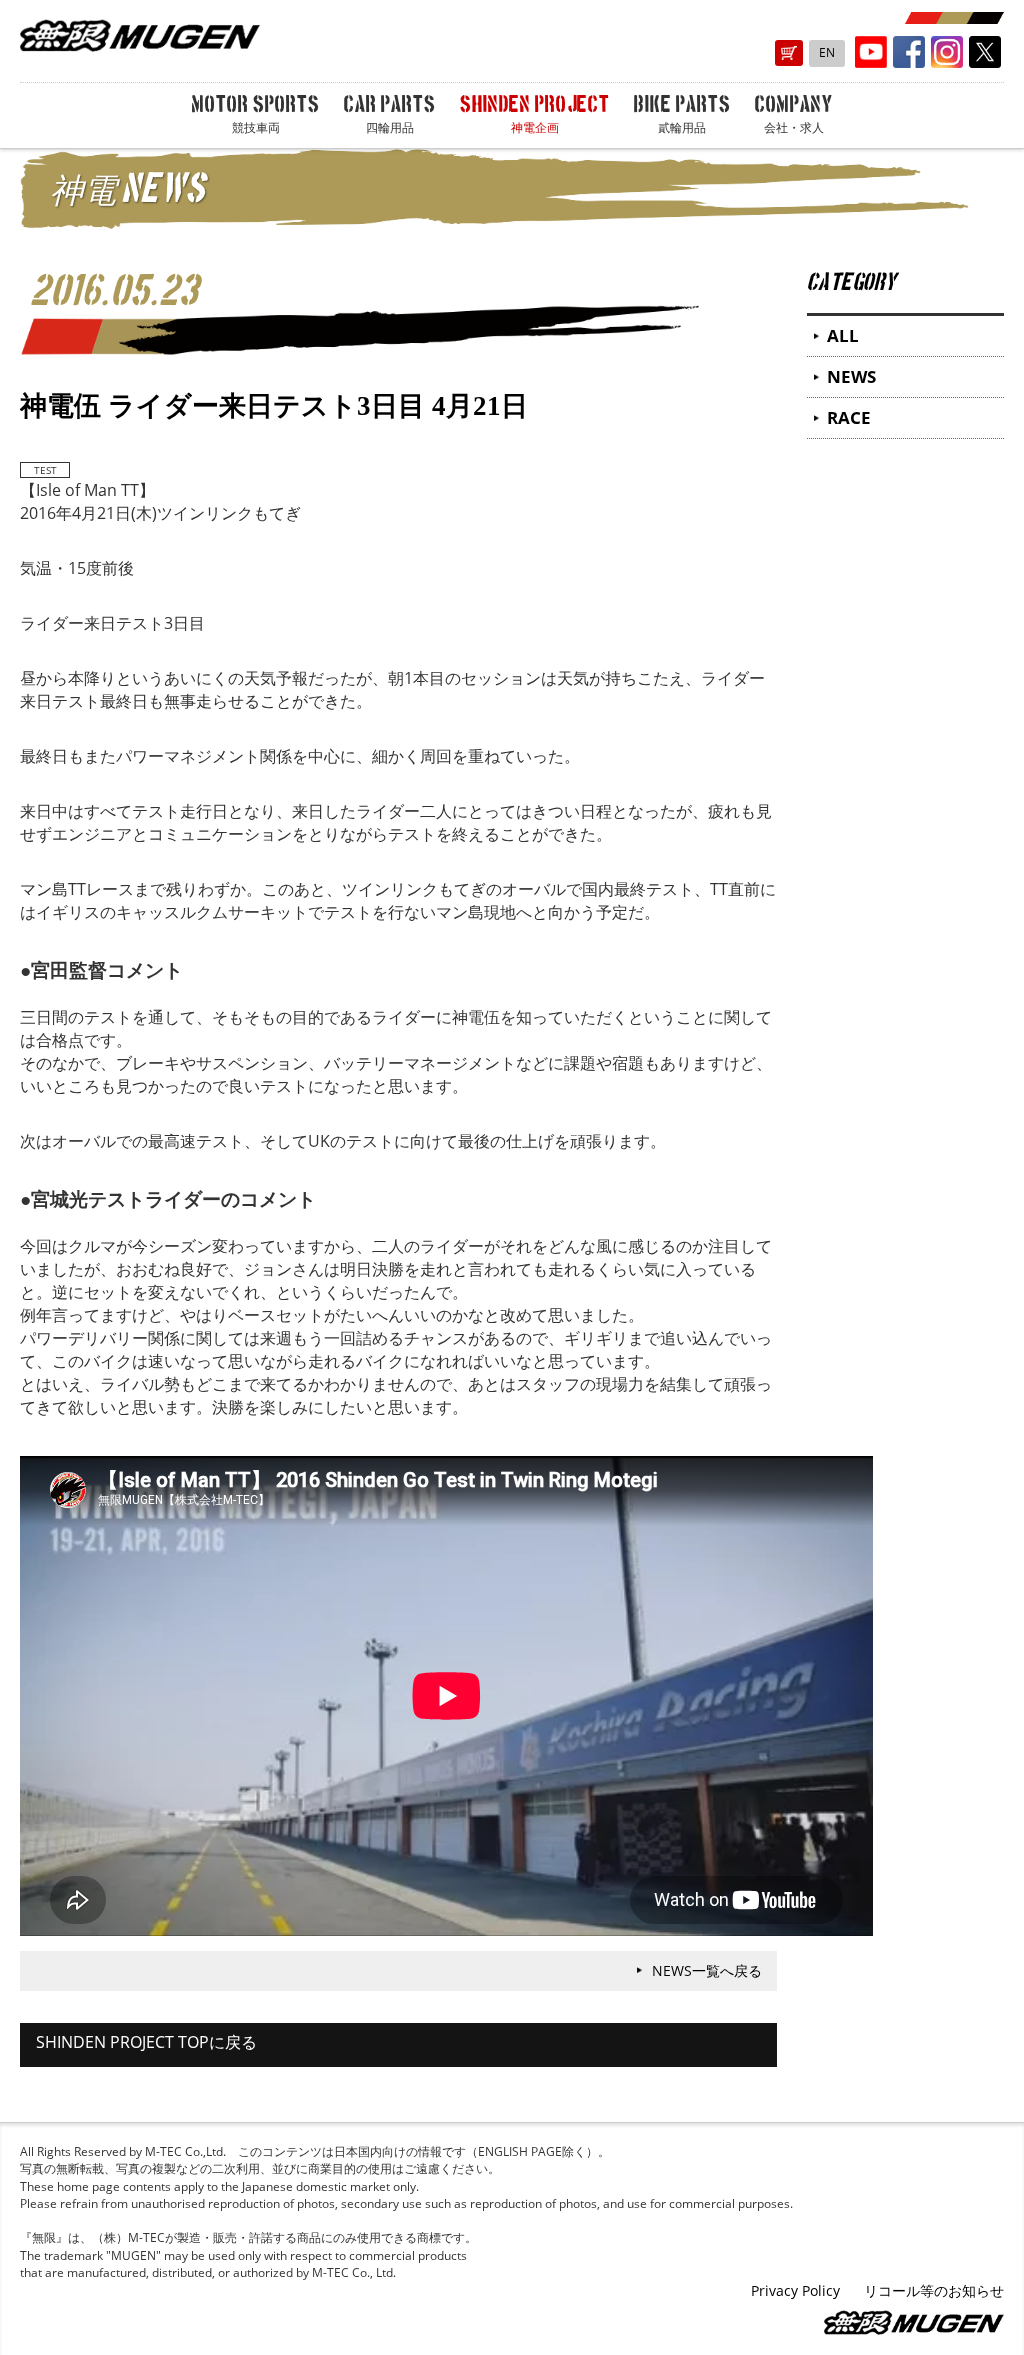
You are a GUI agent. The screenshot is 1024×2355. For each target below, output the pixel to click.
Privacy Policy (795, 2290)
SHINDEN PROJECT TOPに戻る (146, 2042)
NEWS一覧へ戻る (707, 1970)
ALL (843, 335)
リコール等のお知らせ (934, 2290)
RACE (849, 417)
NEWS (851, 376)
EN (827, 52)
